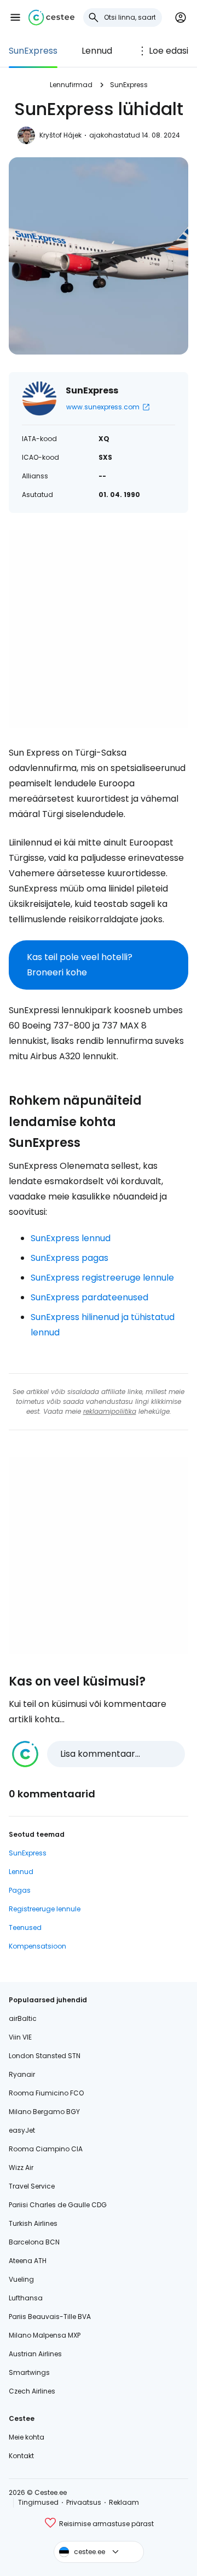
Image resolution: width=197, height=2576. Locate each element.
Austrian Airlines (35, 2354)
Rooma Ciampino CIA (46, 2149)
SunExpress (33, 51)
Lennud (97, 51)
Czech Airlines (32, 2391)
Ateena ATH (28, 2261)
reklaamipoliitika (110, 1411)
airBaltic (23, 2018)
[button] (15, 18)
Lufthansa (26, 2298)
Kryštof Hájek (60, 135)
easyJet (22, 2130)
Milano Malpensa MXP (45, 2335)
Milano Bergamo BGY (44, 2112)
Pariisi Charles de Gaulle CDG (58, 2205)
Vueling (21, 2279)
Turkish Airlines (33, 2223)
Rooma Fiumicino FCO (46, 2093)
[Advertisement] (99, 629)
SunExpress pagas (69, 1258)
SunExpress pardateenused (89, 1297)
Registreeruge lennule (45, 1909)
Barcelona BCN (34, 2242)
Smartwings (29, 2372)
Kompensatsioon (37, 1946)
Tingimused (38, 2502)
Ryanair (22, 2074)
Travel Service (32, 2186)
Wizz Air (21, 2167)
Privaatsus (84, 2502)
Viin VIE (20, 2037)
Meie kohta (27, 2437)
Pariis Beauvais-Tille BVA (50, 2317)
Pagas (20, 1890)
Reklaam (124, 2502)
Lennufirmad (71, 85)
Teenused (25, 1927)
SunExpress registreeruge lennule (102, 1278)
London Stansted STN (45, 2056)
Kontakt (21, 2456)
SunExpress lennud (71, 1238)
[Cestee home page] (51, 18)
